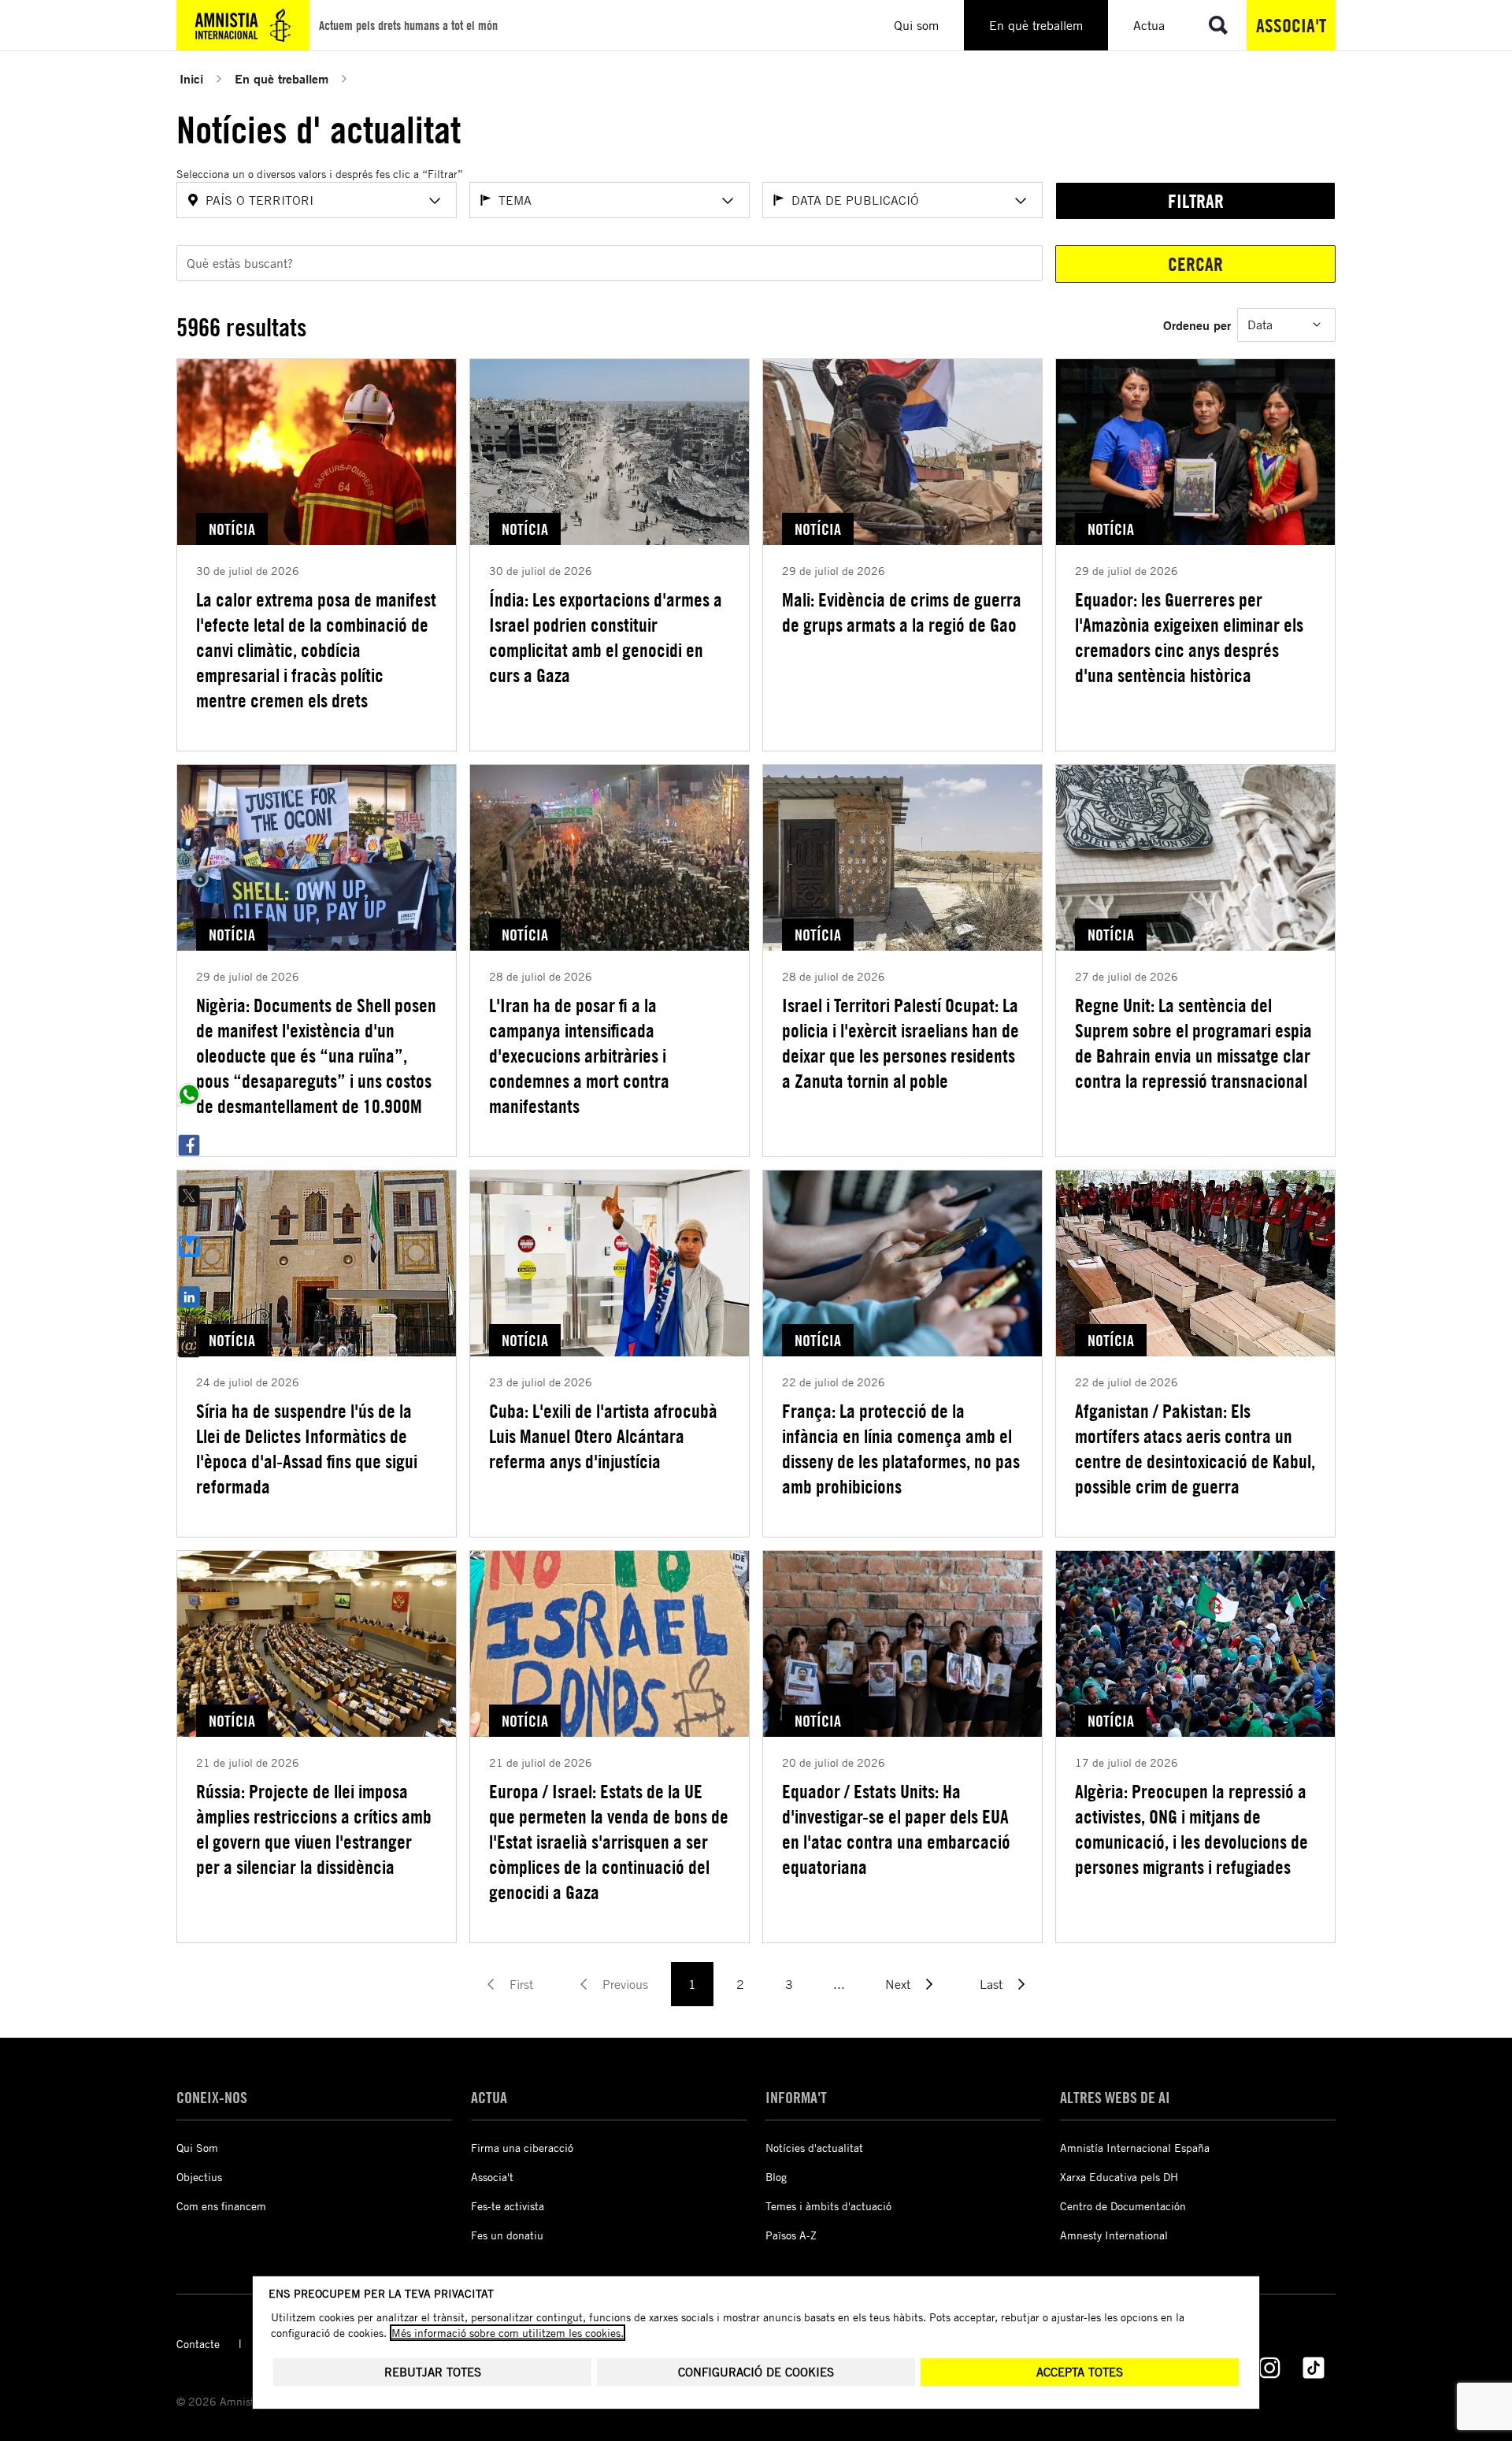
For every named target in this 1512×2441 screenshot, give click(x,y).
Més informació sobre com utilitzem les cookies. (508, 2333)
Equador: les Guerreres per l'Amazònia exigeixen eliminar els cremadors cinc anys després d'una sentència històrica (1189, 637)
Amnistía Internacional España (1135, 2148)
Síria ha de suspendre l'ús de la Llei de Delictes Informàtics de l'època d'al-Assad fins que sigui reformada (307, 1449)
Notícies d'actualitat (814, 2148)
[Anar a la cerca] (1218, 25)
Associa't (1291, 25)
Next (898, 1984)
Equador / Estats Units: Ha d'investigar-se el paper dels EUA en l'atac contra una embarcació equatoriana (896, 1829)
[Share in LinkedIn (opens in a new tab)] (189, 1297)
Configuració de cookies (756, 2372)
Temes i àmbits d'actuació (828, 2206)
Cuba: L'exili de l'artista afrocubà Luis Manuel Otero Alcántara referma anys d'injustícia (603, 1436)
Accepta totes (1080, 2372)
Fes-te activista (508, 2206)
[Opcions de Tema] (728, 201)
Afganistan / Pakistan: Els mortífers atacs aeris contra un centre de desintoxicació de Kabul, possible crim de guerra (1195, 1449)
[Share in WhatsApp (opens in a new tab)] (189, 1095)
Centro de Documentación (1123, 2206)
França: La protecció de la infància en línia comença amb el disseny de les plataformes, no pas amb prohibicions (901, 1449)
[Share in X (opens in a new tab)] (189, 1196)
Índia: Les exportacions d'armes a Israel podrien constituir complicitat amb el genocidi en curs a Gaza (606, 637)
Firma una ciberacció (522, 2148)
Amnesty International (1114, 2235)
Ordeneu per (1197, 325)
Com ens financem (221, 2206)
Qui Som (197, 2148)
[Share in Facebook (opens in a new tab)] (189, 1145)
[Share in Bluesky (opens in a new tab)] (189, 1246)
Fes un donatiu (507, 2235)
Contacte (198, 2344)
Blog (776, 2177)
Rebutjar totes (433, 2372)
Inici (191, 78)
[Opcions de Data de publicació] (1021, 201)
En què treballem (282, 78)
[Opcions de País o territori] (435, 201)
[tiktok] (1314, 2368)
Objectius (199, 2177)
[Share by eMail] (189, 1347)
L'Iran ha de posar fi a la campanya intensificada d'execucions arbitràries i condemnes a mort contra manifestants (579, 1055)
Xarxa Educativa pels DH (1119, 2177)
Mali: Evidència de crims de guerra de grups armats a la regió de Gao (902, 612)
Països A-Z (791, 2235)
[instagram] (1269, 2368)
